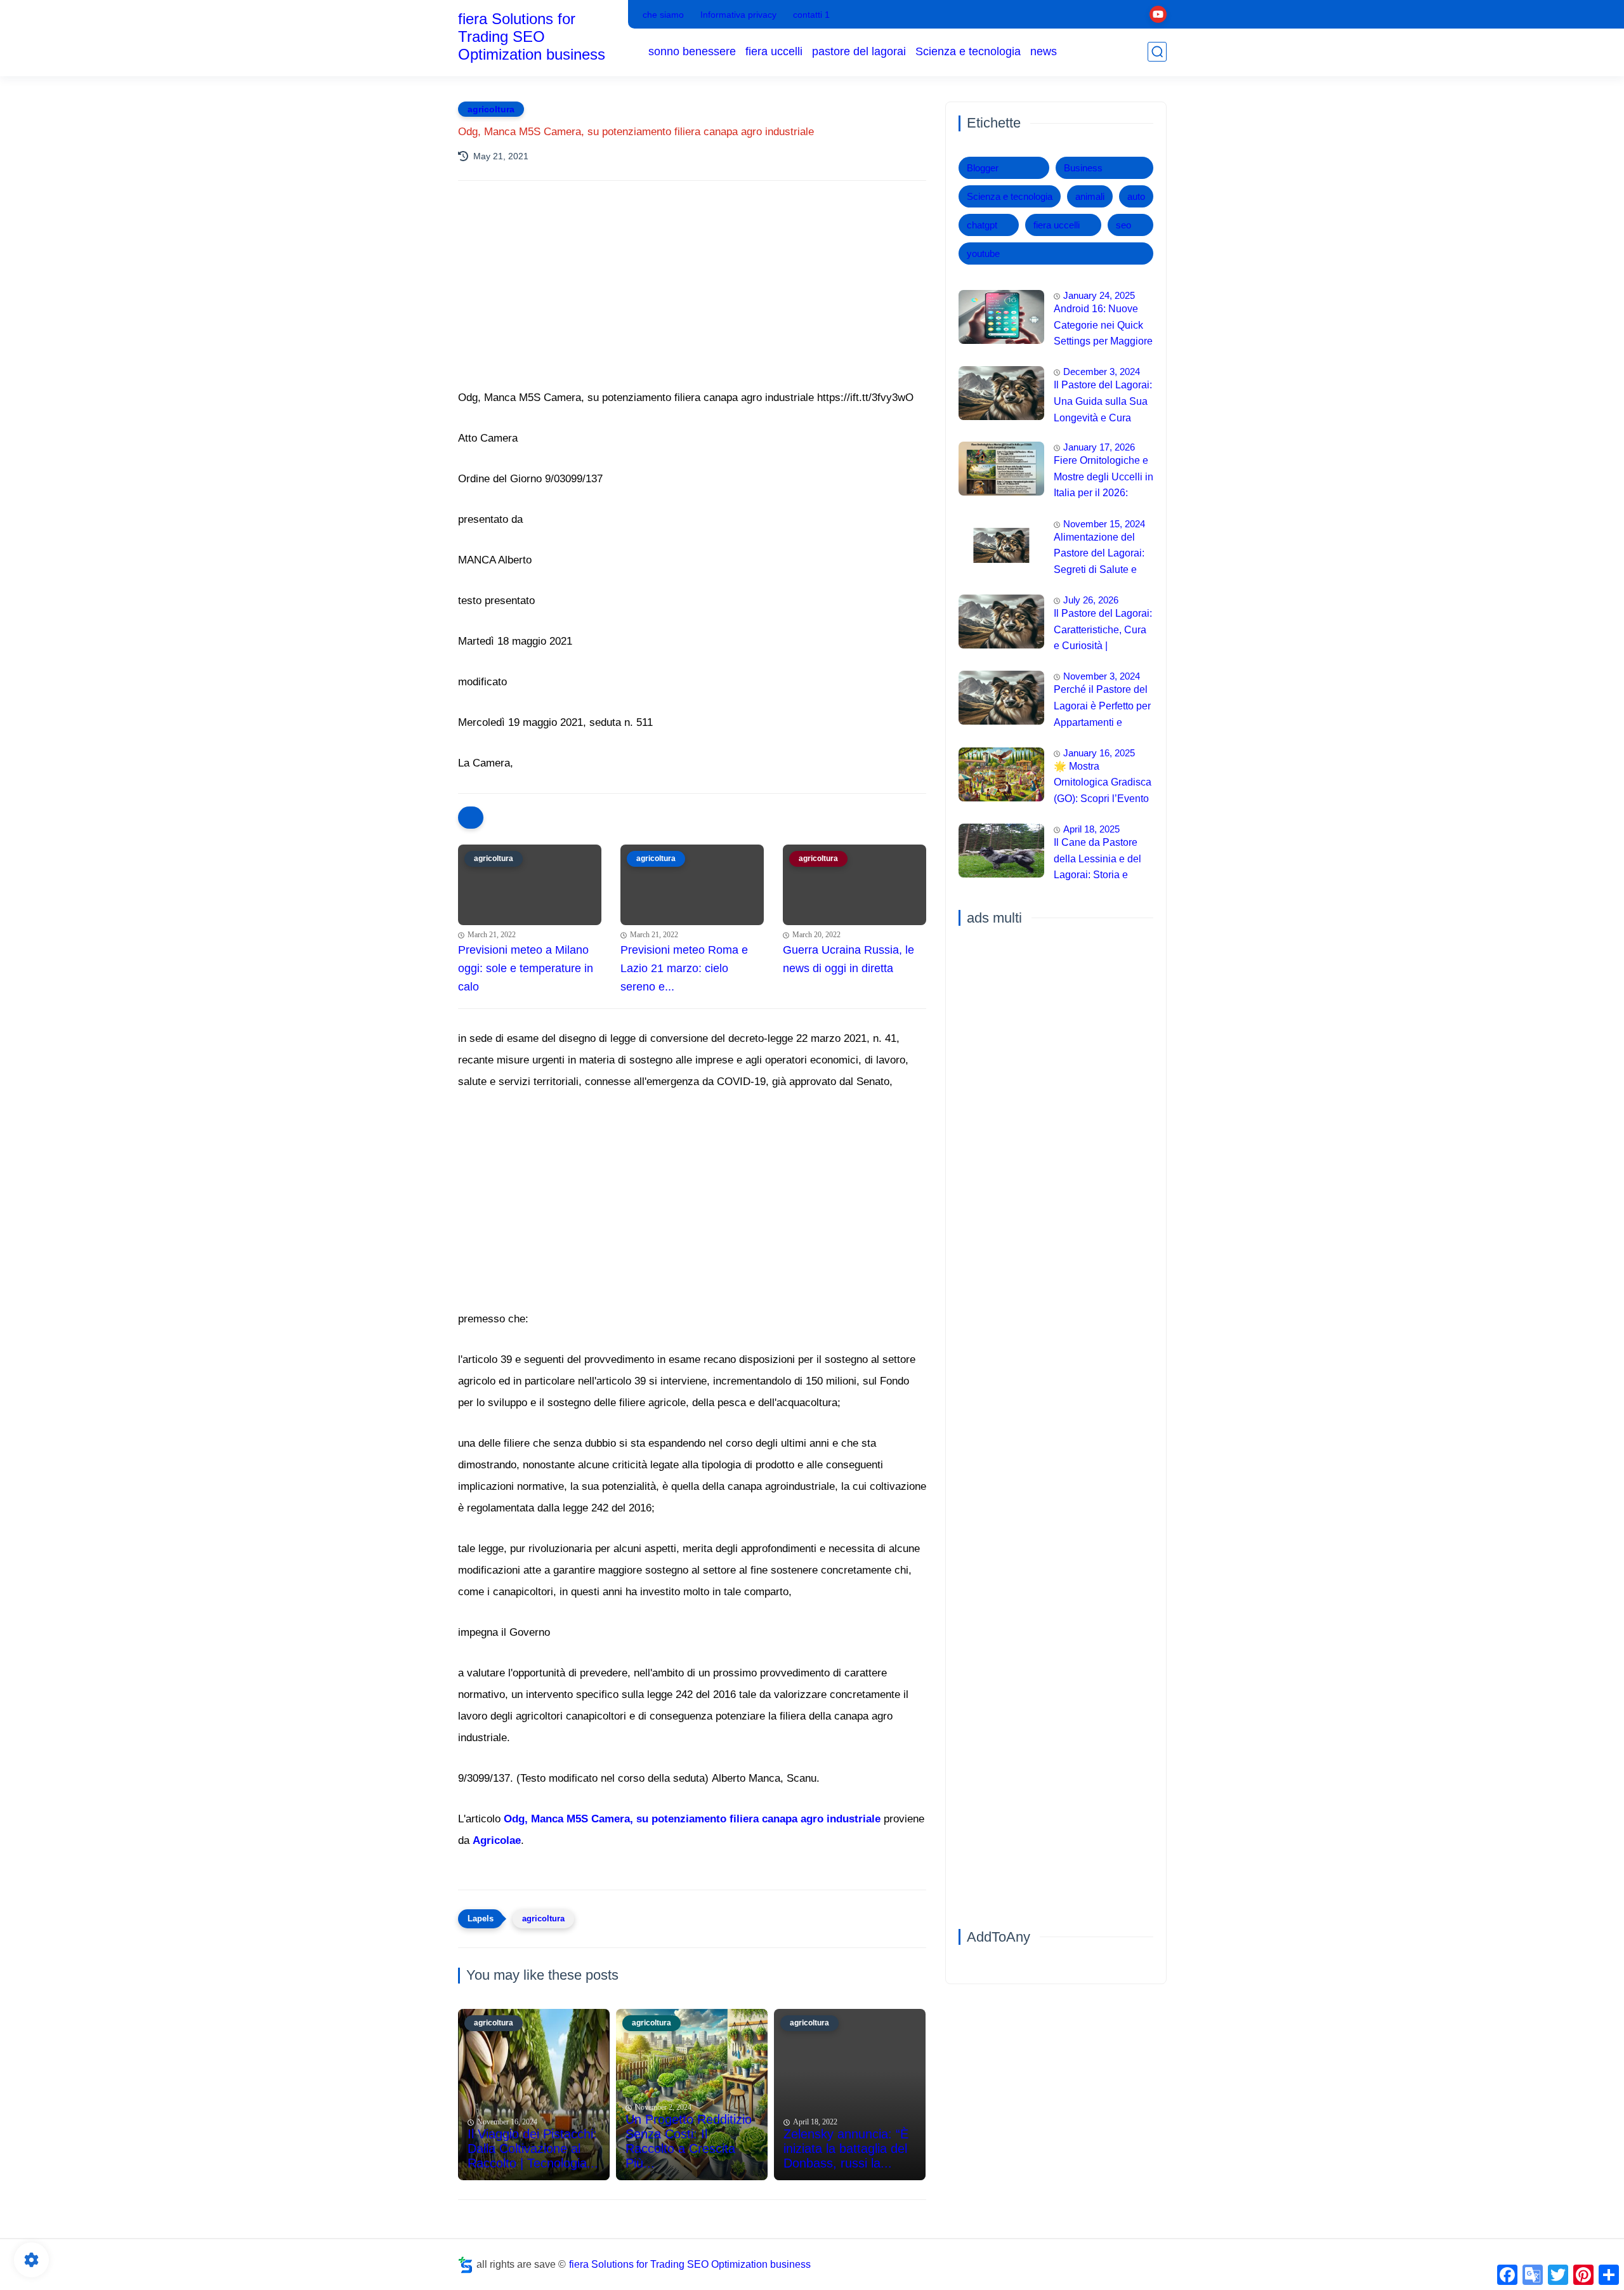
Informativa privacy (738, 15)
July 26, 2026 (1091, 600)
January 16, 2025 (1099, 753)
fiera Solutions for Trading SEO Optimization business (532, 36)
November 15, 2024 (1104, 524)
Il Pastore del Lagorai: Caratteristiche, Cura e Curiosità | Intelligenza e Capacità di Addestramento (1103, 631)
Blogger (983, 168)
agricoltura (491, 109)
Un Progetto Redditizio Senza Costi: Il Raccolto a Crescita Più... (689, 2141)
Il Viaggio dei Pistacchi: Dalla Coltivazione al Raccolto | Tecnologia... (533, 2149)
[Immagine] (1001, 317)
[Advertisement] (692, 301)
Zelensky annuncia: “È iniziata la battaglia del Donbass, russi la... (846, 2149)
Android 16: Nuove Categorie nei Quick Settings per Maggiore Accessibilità (1103, 327)
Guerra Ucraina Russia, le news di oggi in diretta (848, 959)
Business (1083, 168)
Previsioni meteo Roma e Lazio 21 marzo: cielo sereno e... (684, 968)
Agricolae (497, 1840)
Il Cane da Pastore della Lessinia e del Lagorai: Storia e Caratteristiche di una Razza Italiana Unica (1102, 860)
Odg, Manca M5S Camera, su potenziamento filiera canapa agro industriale (692, 1819)
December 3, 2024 (1102, 372)
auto (1136, 196)
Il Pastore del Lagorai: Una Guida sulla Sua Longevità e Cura (1103, 401)
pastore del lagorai (859, 51)
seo (1123, 225)
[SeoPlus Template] (466, 2265)
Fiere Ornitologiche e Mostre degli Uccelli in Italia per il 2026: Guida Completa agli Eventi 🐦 (1103, 478)
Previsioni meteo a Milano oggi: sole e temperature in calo (526, 968)
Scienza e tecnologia (968, 51)
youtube (983, 253)
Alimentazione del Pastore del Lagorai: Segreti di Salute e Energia (1099, 555)
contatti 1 (811, 15)
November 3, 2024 (1102, 676)
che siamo (663, 15)
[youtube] (1158, 14)
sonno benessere (692, 51)
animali (1090, 196)
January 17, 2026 (1099, 447)
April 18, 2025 (1091, 829)
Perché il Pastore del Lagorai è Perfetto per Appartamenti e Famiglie (1102, 707)
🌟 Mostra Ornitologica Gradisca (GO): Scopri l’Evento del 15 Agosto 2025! (1103, 784)
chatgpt (982, 225)
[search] (1157, 52)
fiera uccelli (774, 51)
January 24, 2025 (1099, 295)
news (1044, 51)
